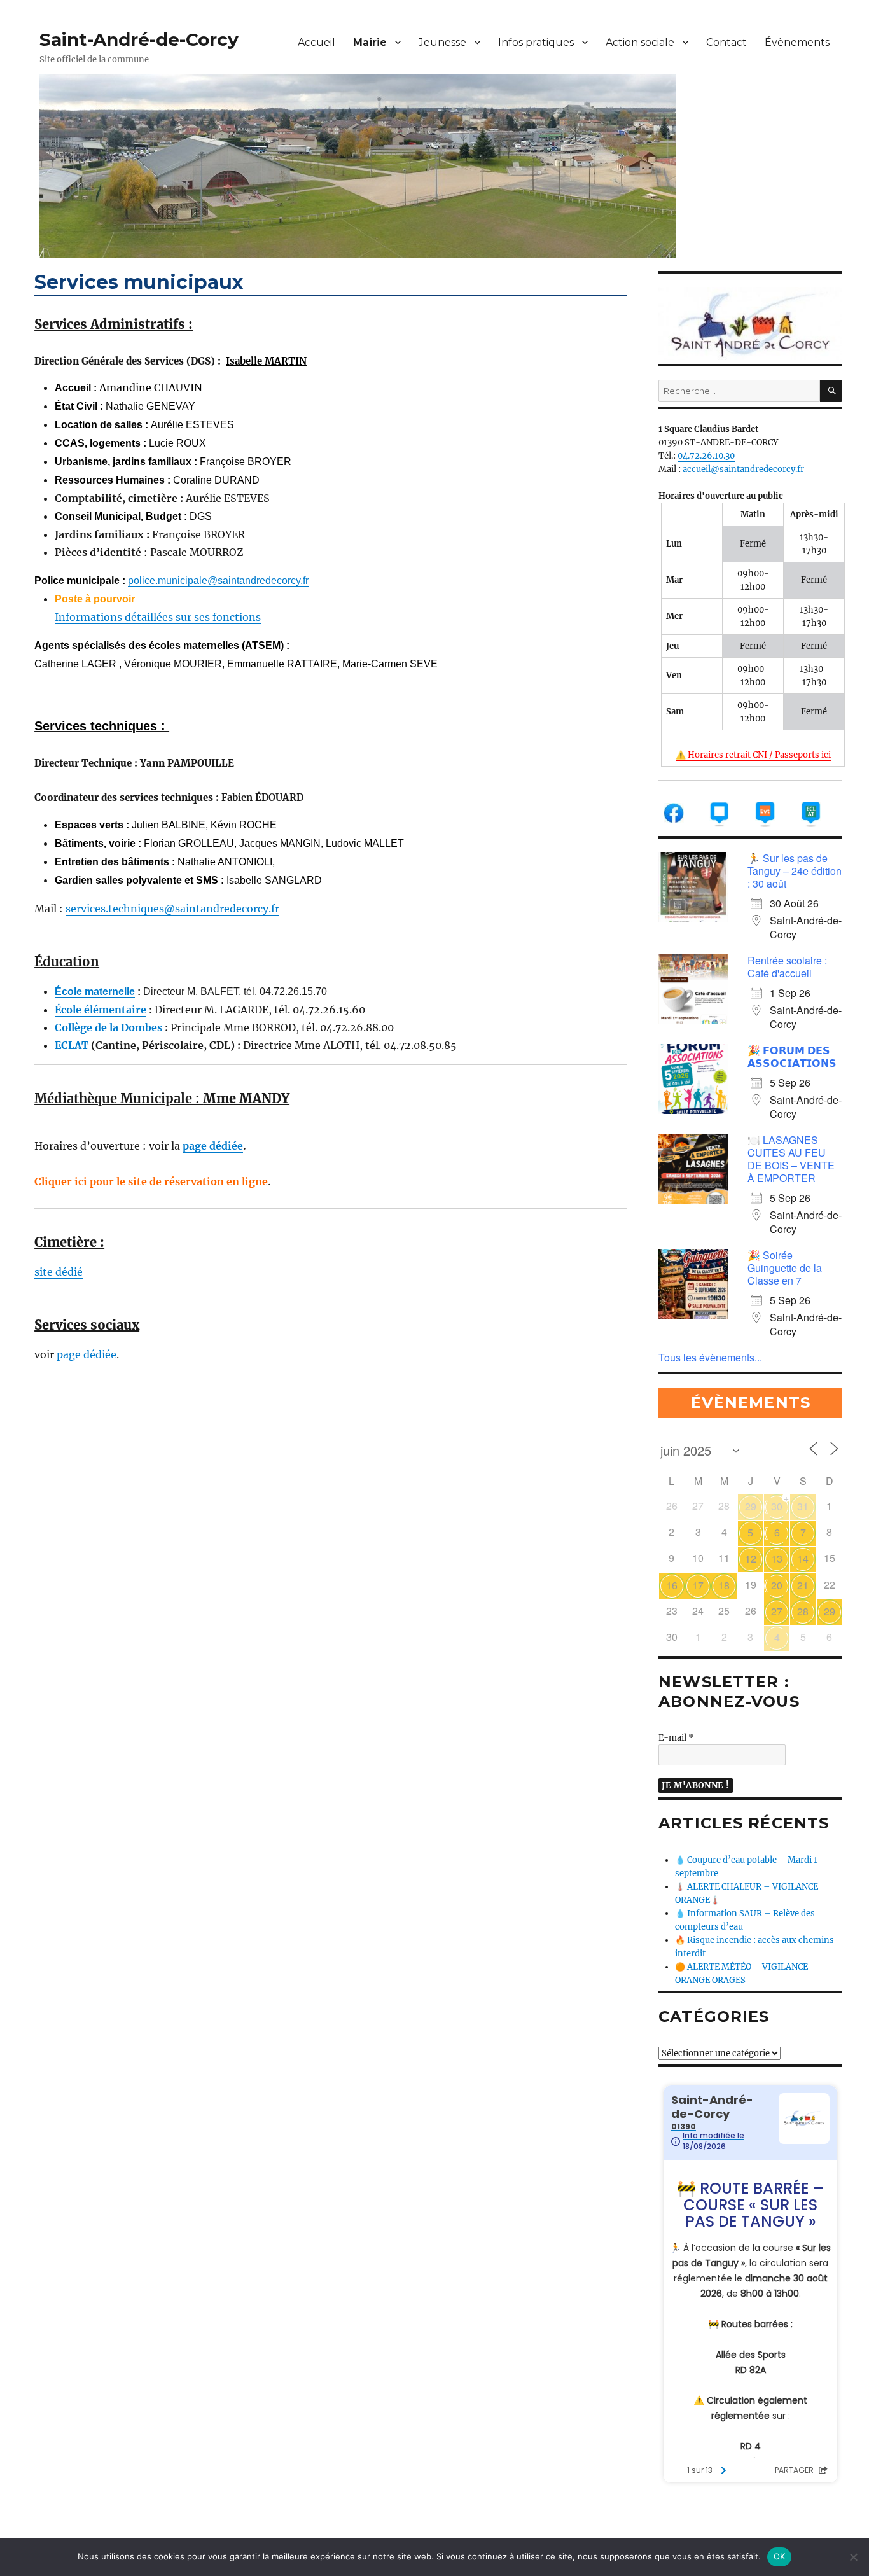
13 (777, 1558)
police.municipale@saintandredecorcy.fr (218, 581)
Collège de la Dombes (108, 1027)
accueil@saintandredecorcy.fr (743, 469)
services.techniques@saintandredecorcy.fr (172, 909)
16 (672, 1585)
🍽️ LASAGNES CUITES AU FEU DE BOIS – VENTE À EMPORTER (791, 1159)
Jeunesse (442, 42)
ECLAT (73, 1045)
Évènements (797, 42)
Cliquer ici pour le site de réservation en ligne (151, 1181)
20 (777, 1585)
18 (724, 1585)
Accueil (316, 42)
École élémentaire (101, 1010)
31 (803, 1506)
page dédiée (213, 1146)
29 (751, 1506)
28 (803, 1611)
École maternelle (95, 992)
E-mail (676, 1738)
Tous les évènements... (710, 1357)
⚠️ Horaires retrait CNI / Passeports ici (753, 755)
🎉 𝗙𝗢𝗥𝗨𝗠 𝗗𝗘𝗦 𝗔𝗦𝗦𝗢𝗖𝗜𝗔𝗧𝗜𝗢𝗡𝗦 (792, 1056)
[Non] (853, 2557)
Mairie (370, 42)
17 (698, 1585)
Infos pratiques (536, 42)
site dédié (59, 1272)
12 (751, 1558)
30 (777, 1506)
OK (780, 2556)
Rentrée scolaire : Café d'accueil (787, 967)
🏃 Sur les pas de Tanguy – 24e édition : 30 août (795, 871)
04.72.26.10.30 (706, 456)
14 (803, 1558)
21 (803, 1585)
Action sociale (640, 42)
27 (777, 1611)
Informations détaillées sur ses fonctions (158, 617)
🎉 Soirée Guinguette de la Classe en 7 (785, 1268)
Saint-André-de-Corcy (139, 39)
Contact (726, 42)
